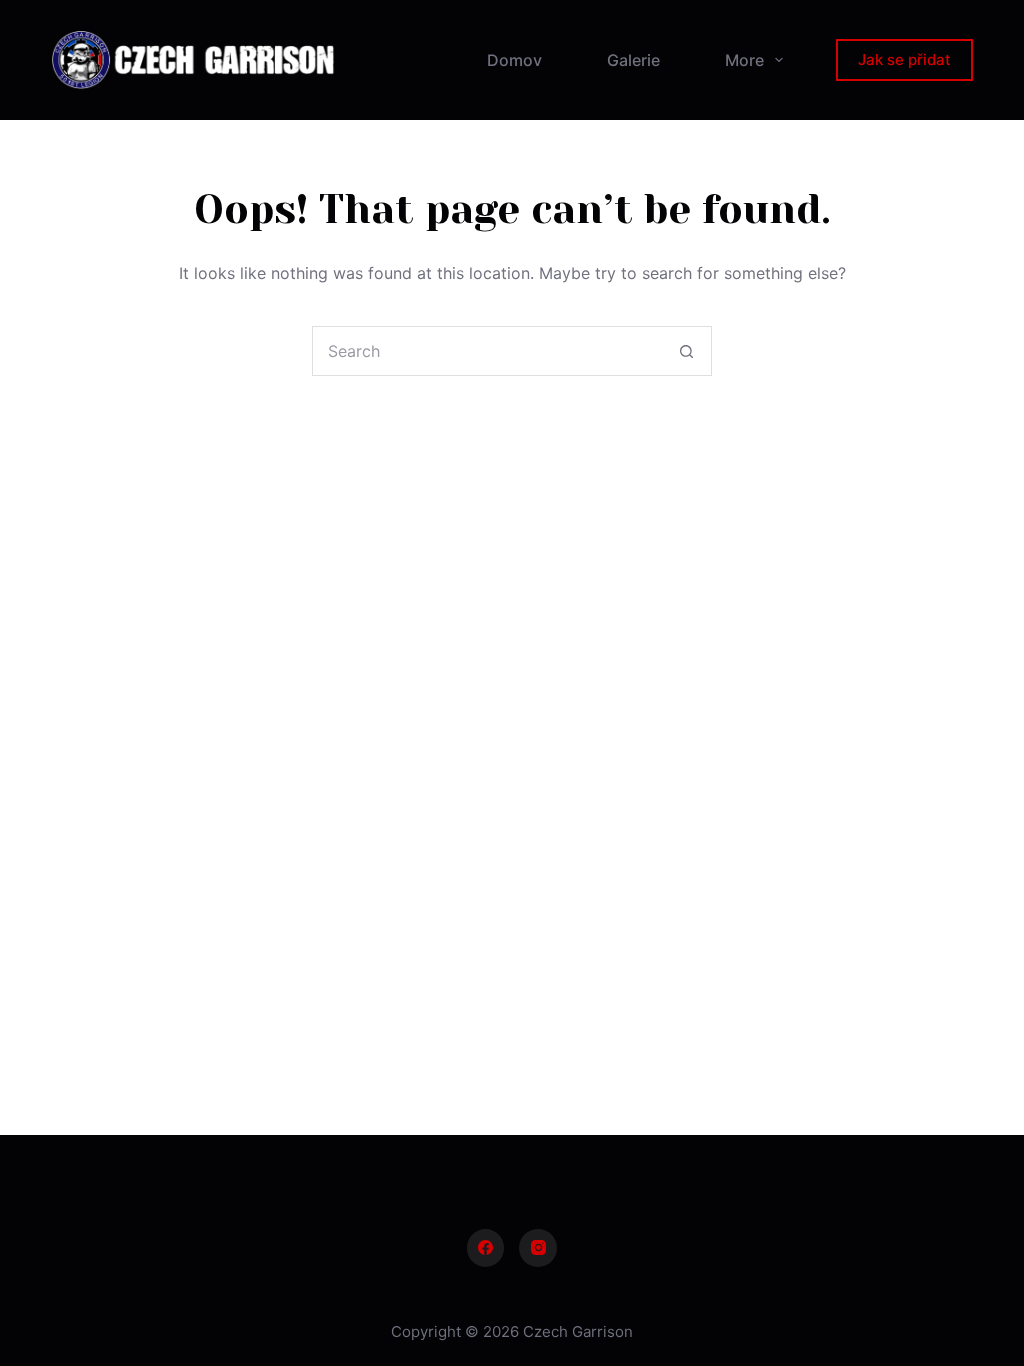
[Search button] (686, 351)
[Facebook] (486, 1248)
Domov (514, 60)
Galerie (633, 60)
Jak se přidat (904, 59)
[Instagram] (538, 1248)
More (744, 60)
